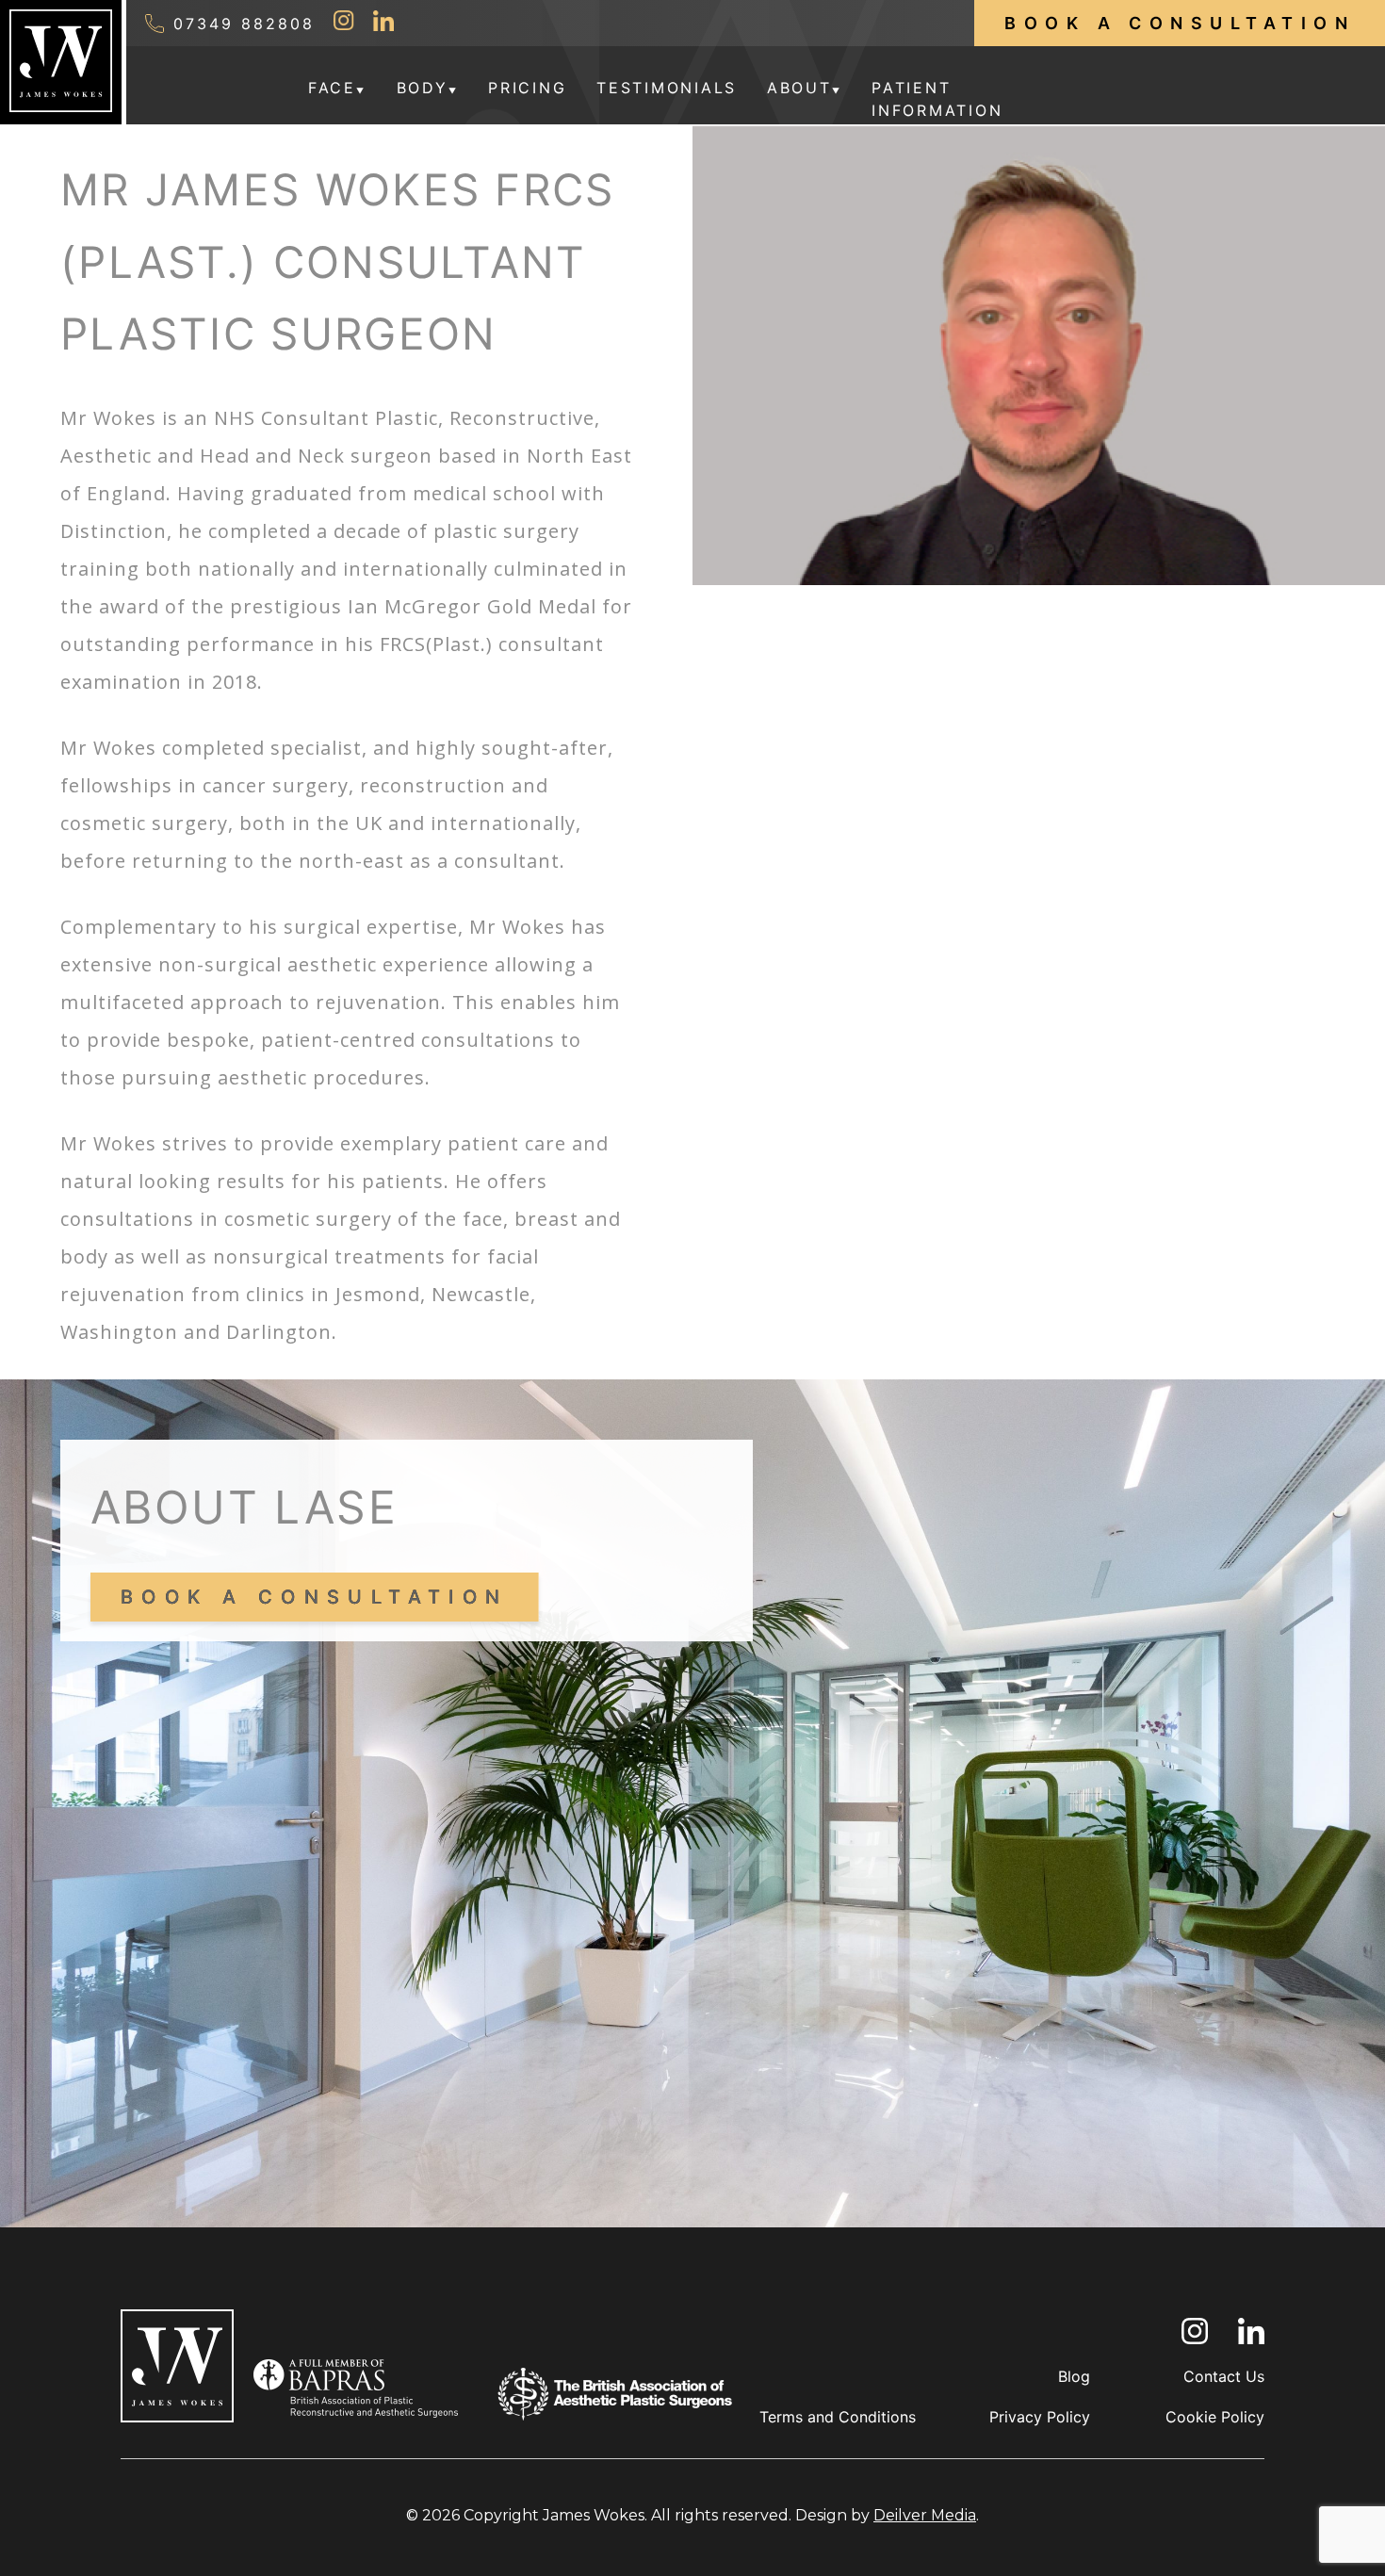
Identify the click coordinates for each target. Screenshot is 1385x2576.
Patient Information (937, 99)
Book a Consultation (1180, 23)
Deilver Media (925, 2515)
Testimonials (667, 88)
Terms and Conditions (838, 2417)
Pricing (527, 88)
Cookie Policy (1215, 2417)
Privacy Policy (1040, 2417)
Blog (1074, 2376)
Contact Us (1224, 2376)
